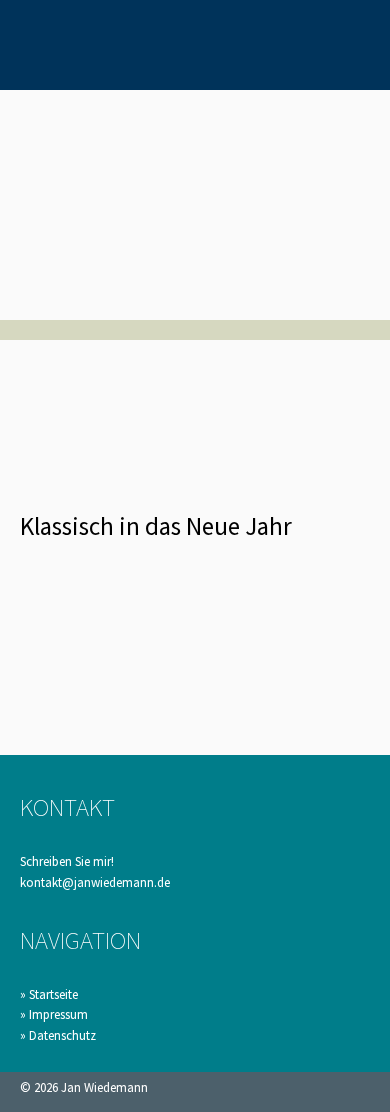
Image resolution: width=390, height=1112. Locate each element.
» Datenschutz (58, 1035)
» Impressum (54, 1014)
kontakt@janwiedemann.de (95, 882)
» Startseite (49, 994)
